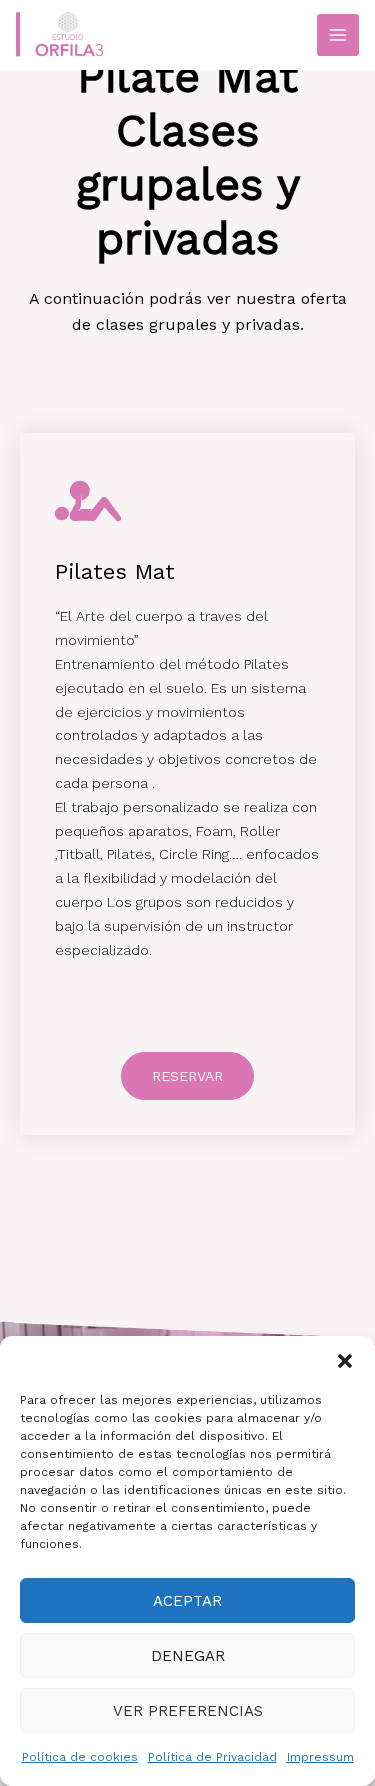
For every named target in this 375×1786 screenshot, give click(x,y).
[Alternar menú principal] (338, 35)
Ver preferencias (188, 1711)
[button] (345, 1361)
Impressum (320, 1757)
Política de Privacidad (212, 1757)
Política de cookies (80, 1757)
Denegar (188, 1656)
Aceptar (187, 1601)
